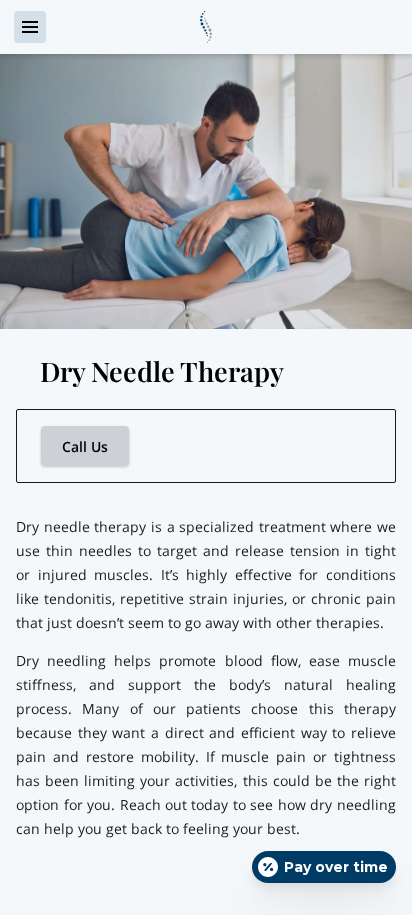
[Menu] (30, 27)
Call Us (85, 446)
